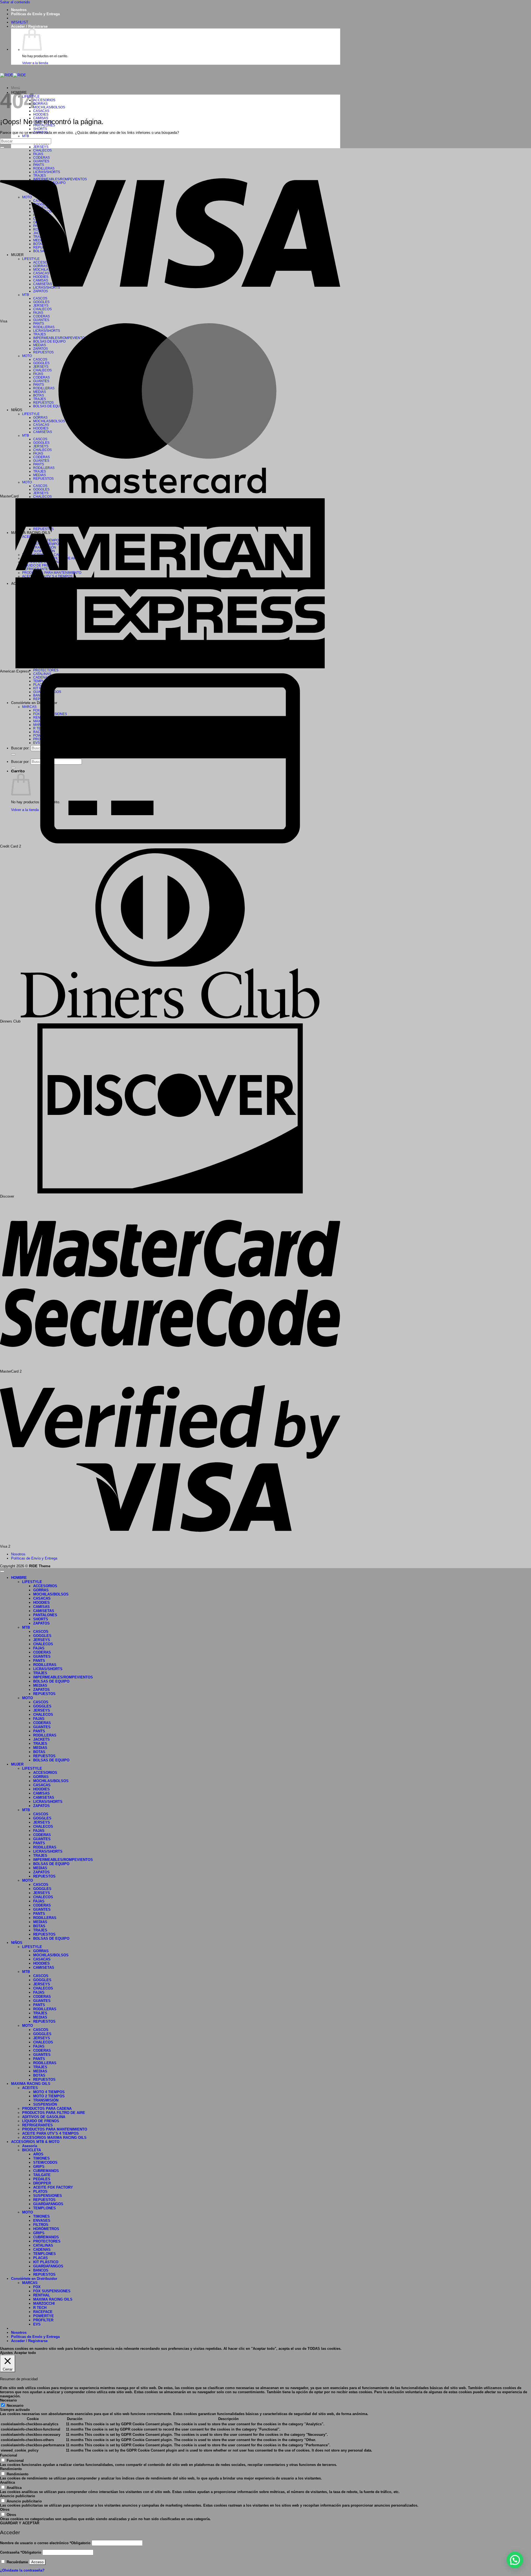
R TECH (40, 2308)
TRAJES (40, 1673)
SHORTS (40, 129)
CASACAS (41, 111)
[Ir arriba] (2, 1571)
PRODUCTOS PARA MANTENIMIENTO (55, 2129)
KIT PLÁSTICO (46, 2262)
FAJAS (39, 1648)
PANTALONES (45, 1615)
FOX (37, 2287)
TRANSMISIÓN (46, 2100)
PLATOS (40, 2192)
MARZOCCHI (44, 2303)
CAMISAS (41, 1607)
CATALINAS (43, 2245)
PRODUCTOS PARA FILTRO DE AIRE (54, 2113)
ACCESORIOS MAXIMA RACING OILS (54, 2138)
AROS (38, 2154)
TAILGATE (42, 2175)
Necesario (15, 2406)
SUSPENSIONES (48, 2196)
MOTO (28, 1698)
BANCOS (41, 2270)
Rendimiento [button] (11, 2469)
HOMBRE (19, 1578)
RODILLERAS (45, 1665)
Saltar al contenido (15, 2)
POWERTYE (44, 2316)
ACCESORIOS (44, 100)
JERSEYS (41, 147)
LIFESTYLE (32, 1582)
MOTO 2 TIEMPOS (49, 2096)
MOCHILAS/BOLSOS (49, 107)
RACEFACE (43, 2312)
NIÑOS (17, 1943)
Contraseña (21, 2552)
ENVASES (42, 2221)
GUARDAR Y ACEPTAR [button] (20, 2523)
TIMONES (41, 2158)
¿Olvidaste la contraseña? (22, 2570)
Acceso (37, 2562)
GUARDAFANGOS (48, 2204)
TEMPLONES (45, 2208)
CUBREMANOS (46, 2171)
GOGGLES (42, 1636)
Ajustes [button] (6, 2353)
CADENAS (42, 2250)
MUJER (17, 1764)
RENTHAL (42, 2295)
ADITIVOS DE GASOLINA (44, 2117)
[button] (29, 26)
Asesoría (30, 2146)
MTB (26, 136)
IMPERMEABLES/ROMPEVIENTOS (63, 1677)
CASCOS (41, 1632)
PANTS (39, 1661)
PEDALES (42, 2179)
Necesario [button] (8, 2400)
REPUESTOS (44, 1694)
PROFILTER (43, 2320)
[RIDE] (13, 75)
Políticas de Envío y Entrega (35, 14)
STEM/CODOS (45, 2162)
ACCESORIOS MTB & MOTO (35, 2142)
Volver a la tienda (35, 63)
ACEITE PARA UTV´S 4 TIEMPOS (50, 2133)
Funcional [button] (9, 2455)
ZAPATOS (41, 1623)
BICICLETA (32, 2150)
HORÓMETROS (46, 2229)
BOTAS (39, 1752)
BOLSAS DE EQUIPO (51, 1681)
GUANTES (41, 320)
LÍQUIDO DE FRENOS (41, 2121)
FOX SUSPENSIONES (52, 2291)
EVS (37, 2324)
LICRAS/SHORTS (48, 1669)
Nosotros (19, 10)
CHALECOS (42, 496)
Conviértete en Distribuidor (34, 2279)
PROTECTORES (46, 670)
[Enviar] (2, 147)
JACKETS (41, 1739)
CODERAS (42, 1652)
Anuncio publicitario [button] (18, 2496)
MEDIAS (40, 1685)
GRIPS (39, 2167)
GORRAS (40, 104)
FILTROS (41, 2225)
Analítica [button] (7, 2482)
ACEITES (30, 2088)
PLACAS (41, 2258)
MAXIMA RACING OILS (31, 2084)
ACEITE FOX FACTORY (53, 2187)
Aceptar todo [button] (25, 2353)
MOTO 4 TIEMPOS (49, 2092)
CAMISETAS (44, 1611)
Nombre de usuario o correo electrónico (45, 2543)
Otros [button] (5, 2509)
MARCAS (30, 2283)
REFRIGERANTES (37, 2125)
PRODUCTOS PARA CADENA (47, 2109)
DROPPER (42, 2183)
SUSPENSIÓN (45, 2104)
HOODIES (41, 114)
